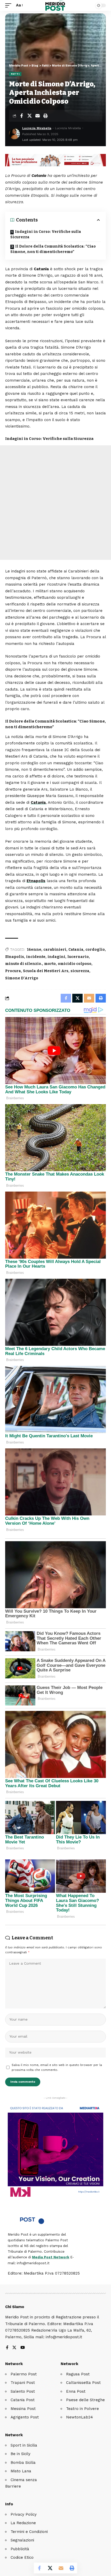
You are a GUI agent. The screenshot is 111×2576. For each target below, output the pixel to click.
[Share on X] (29, 116)
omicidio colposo (75, 964)
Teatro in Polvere (82, 2409)
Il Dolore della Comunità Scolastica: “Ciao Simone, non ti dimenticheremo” (53, 249)
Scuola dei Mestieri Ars (46, 971)
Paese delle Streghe (85, 2400)
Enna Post (76, 2391)
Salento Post (23, 2391)
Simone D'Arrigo (22, 978)
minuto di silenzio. (24, 964)
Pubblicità (20, 2549)
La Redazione (23, 2523)
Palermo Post (24, 2374)
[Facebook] (7, 2348)
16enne (34, 950)
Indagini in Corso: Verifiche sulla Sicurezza (46, 234)
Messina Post (23, 2409)
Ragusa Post (78, 2374)
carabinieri (55, 950)
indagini (56, 957)
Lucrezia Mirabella (37, 128)
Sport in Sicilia (24, 2445)
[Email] (37, 116)
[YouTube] (23, 2348)
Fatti (15, 74)
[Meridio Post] (56, 5)
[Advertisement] (55, 503)
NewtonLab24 (80, 2417)
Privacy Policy (24, 2514)
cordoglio (95, 950)
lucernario (78, 957)
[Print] (45, 116)
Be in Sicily (21, 2454)
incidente (36, 957)
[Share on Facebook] (21, 116)
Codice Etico (22, 2557)
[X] (14, 2348)
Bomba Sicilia (23, 2463)
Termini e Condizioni (29, 2532)
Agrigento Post (25, 2417)
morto (50, 964)
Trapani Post (23, 2383)
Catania (38, 802)
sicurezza (80, 971)
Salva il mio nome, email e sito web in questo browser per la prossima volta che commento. (57, 2068)
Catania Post (23, 2400)
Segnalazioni (22, 2540)
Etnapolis (36, 881)
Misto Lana (21, 2471)
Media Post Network (51, 2257)
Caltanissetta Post (83, 2383)
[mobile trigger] (10, 5)
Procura (13, 971)
